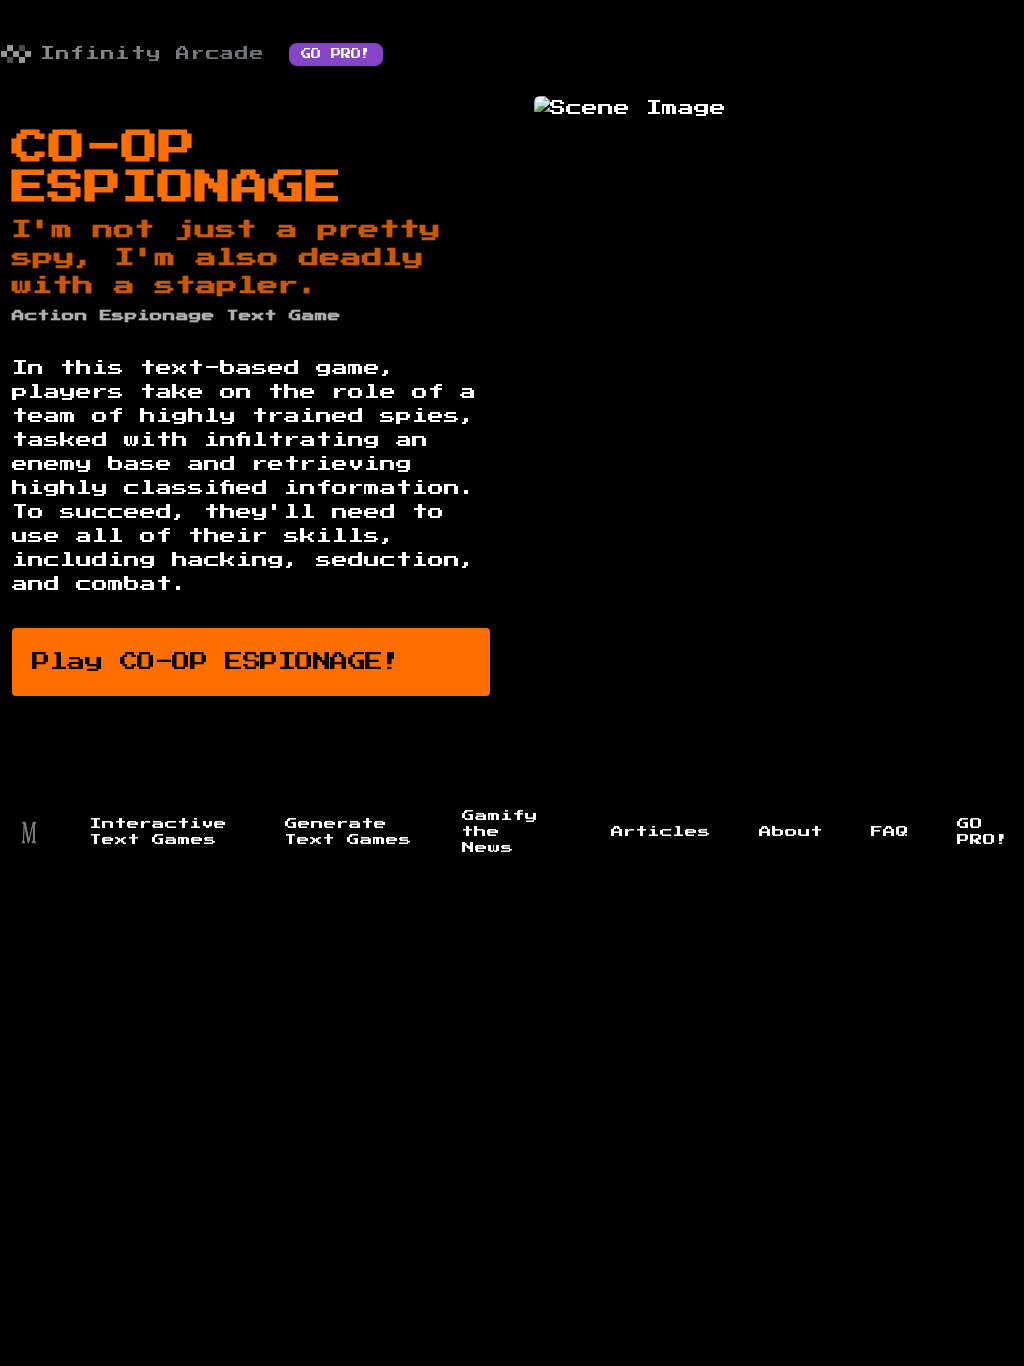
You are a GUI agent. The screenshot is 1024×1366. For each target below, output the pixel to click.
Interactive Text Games (158, 832)
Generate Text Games (348, 832)
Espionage (157, 316)
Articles (661, 832)
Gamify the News (500, 832)
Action (50, 316)
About (791, 832)
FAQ (890, 832)
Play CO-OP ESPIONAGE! (216, 662)
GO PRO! (336, 54)
